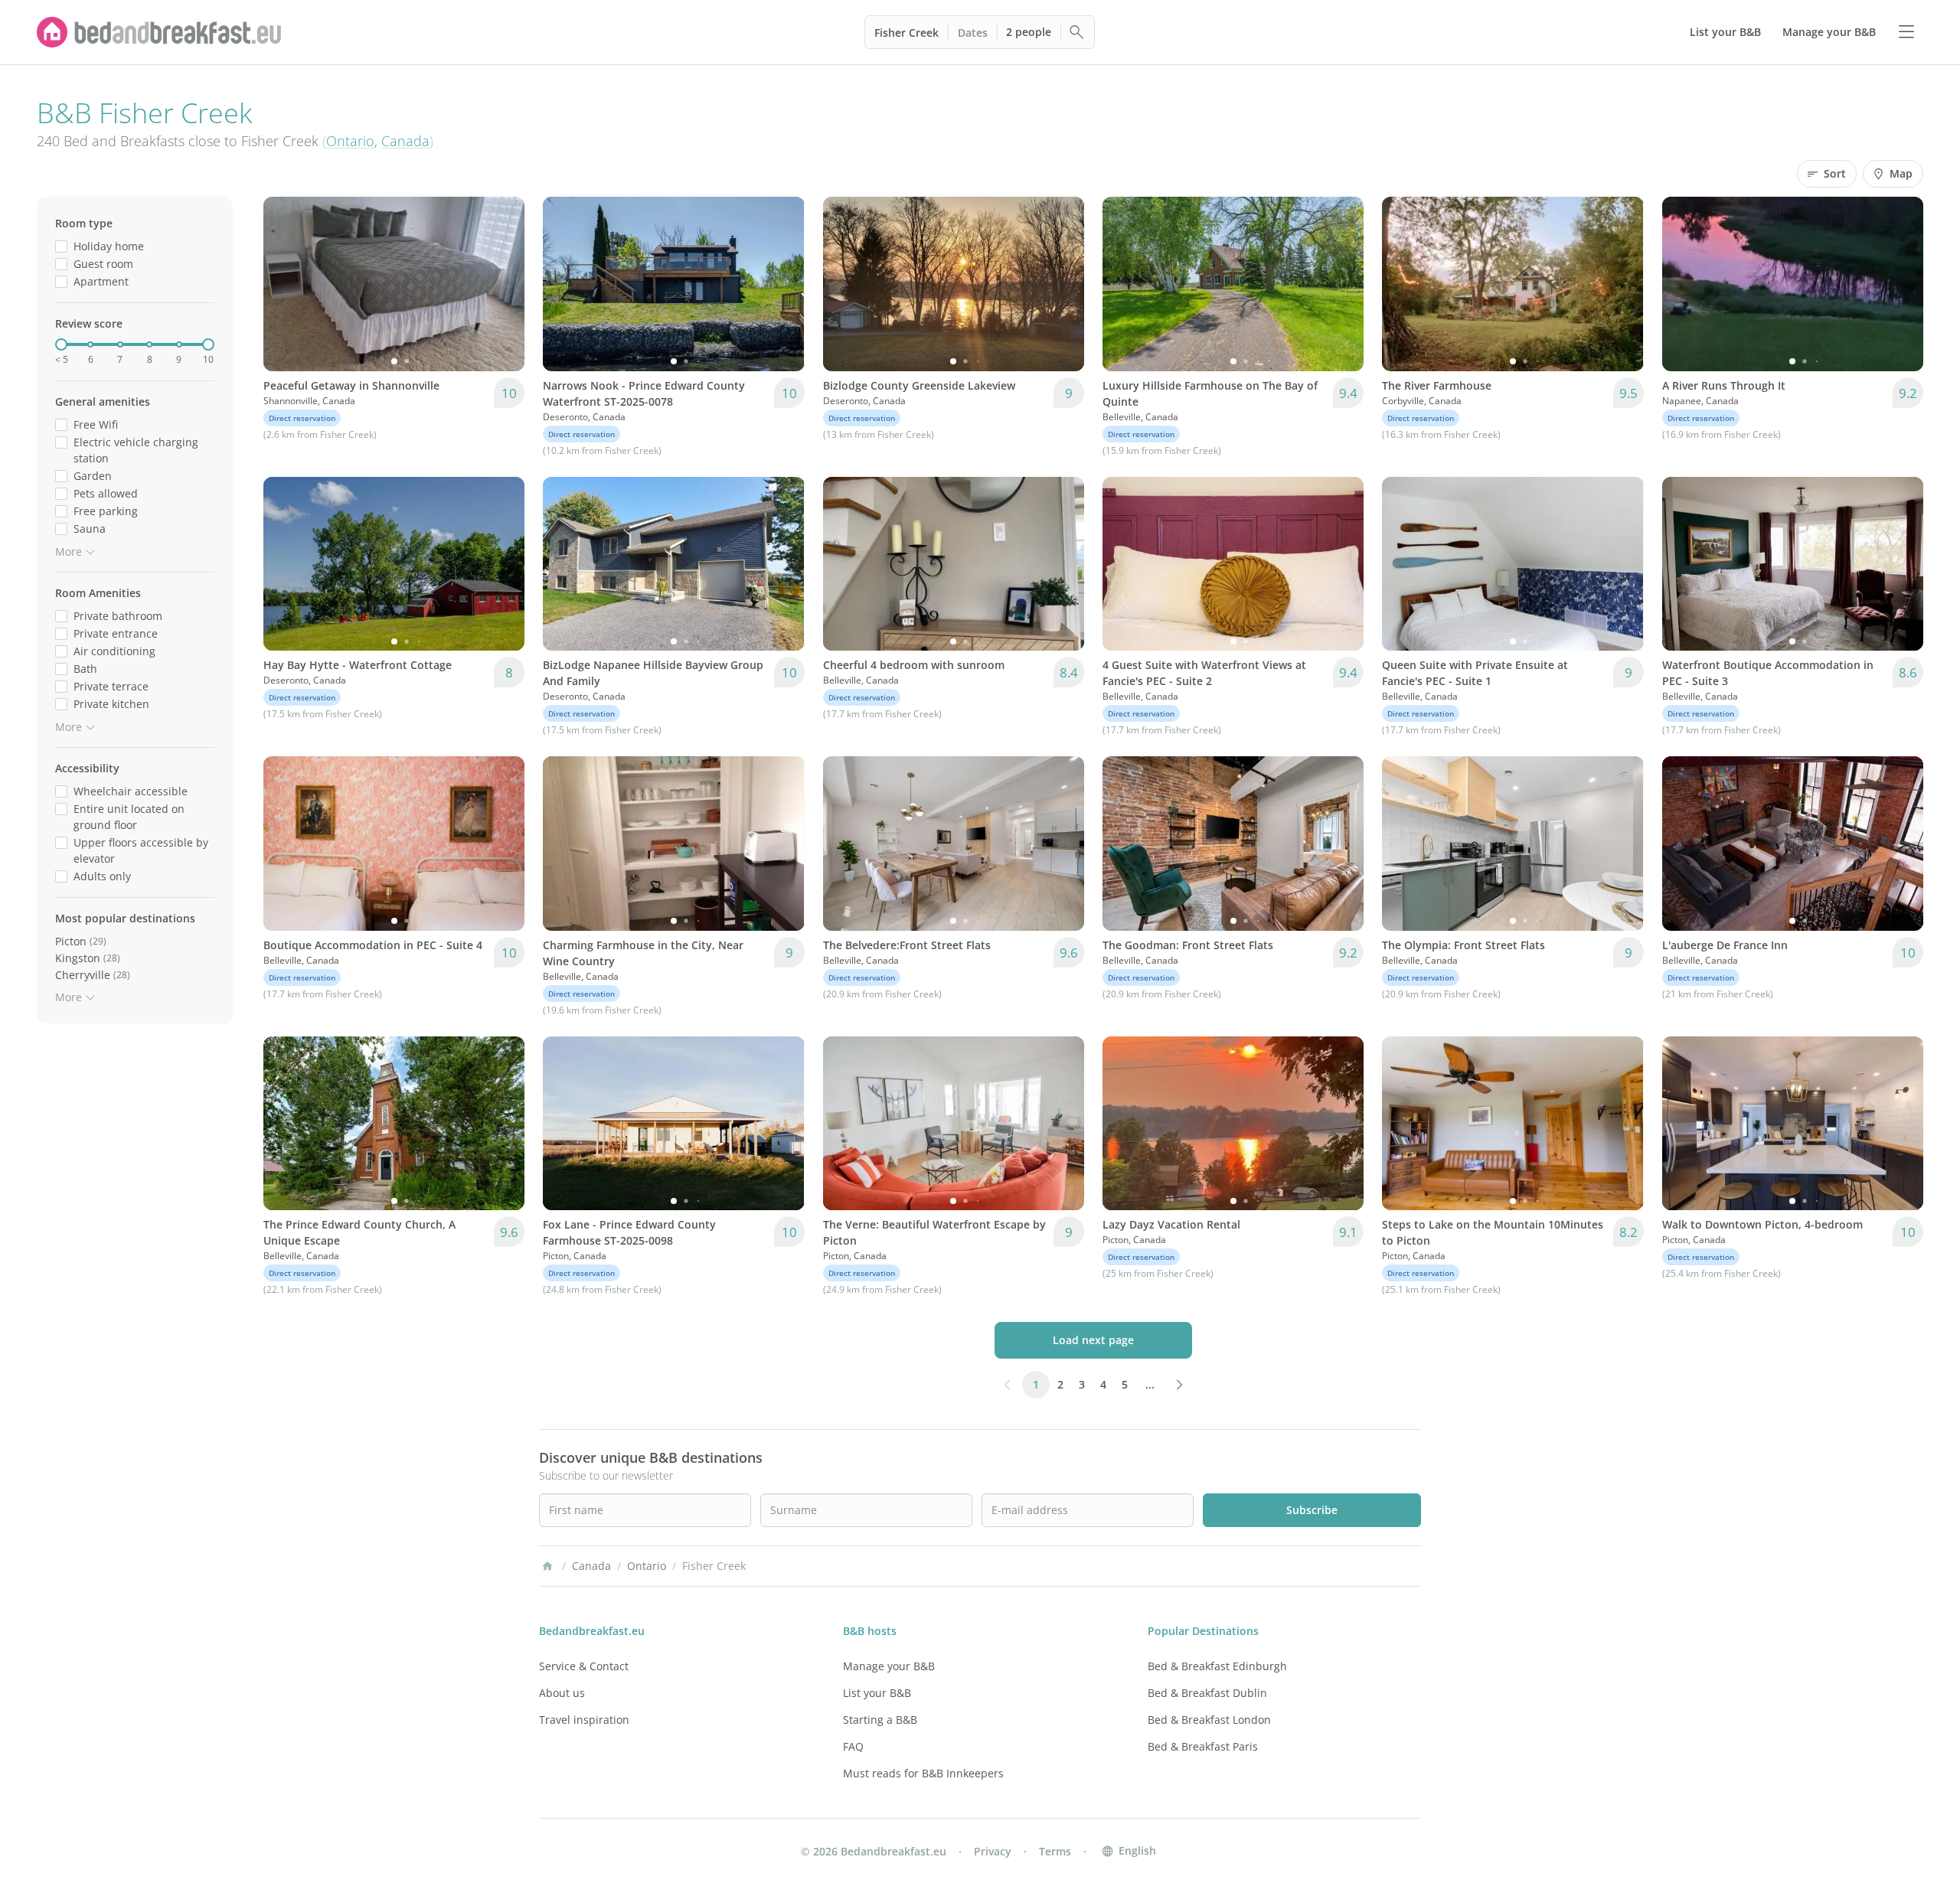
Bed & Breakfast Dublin (1207, 1693)
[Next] (503, 284)
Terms (1055, 1851)
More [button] (69, 552)
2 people (1029, 32)
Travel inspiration (584, 1720)
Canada (405, 141)
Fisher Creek (906, 33)
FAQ (853, 1746)
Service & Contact (584, 1666)
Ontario (350, 141)
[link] (159, 32)
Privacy (993, 1851)
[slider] (61, 344)
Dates (973, 33)
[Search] (1077, 32)
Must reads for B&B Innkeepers (923, 1773)
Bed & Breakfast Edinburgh (1217, 1666)
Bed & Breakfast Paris (1203, 1746)
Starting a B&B (880, 1720)
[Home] (547, 1566)
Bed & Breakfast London (1209, 1720)
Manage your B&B (889, 1666)
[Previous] (285, 284)
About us (562, 1693)
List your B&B (877, 1693)
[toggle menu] (1906, 32)
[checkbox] (61, 246)
